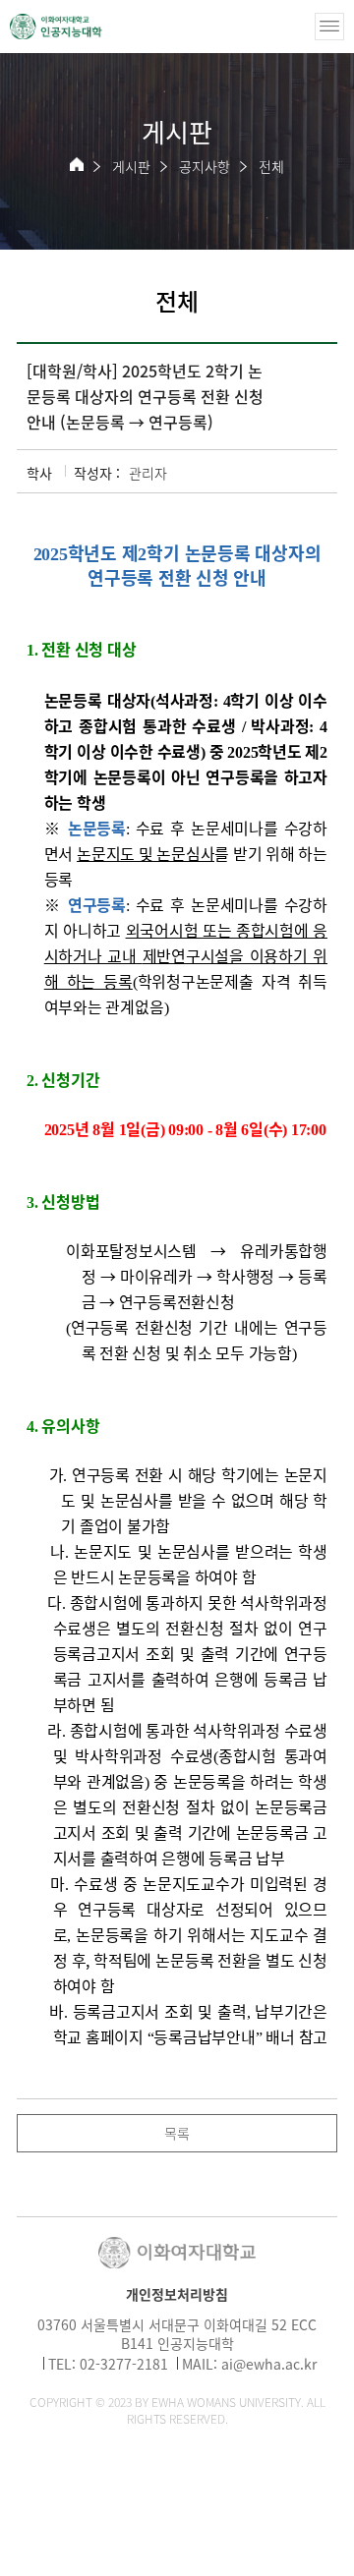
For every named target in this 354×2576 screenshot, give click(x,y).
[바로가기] (56, 27)
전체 (271, 166)
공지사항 (205, 166)
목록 (177, 2133)
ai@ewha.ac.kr (269, 2364)
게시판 (131, 166)
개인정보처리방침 (177, 2294)
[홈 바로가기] (77, 164)
